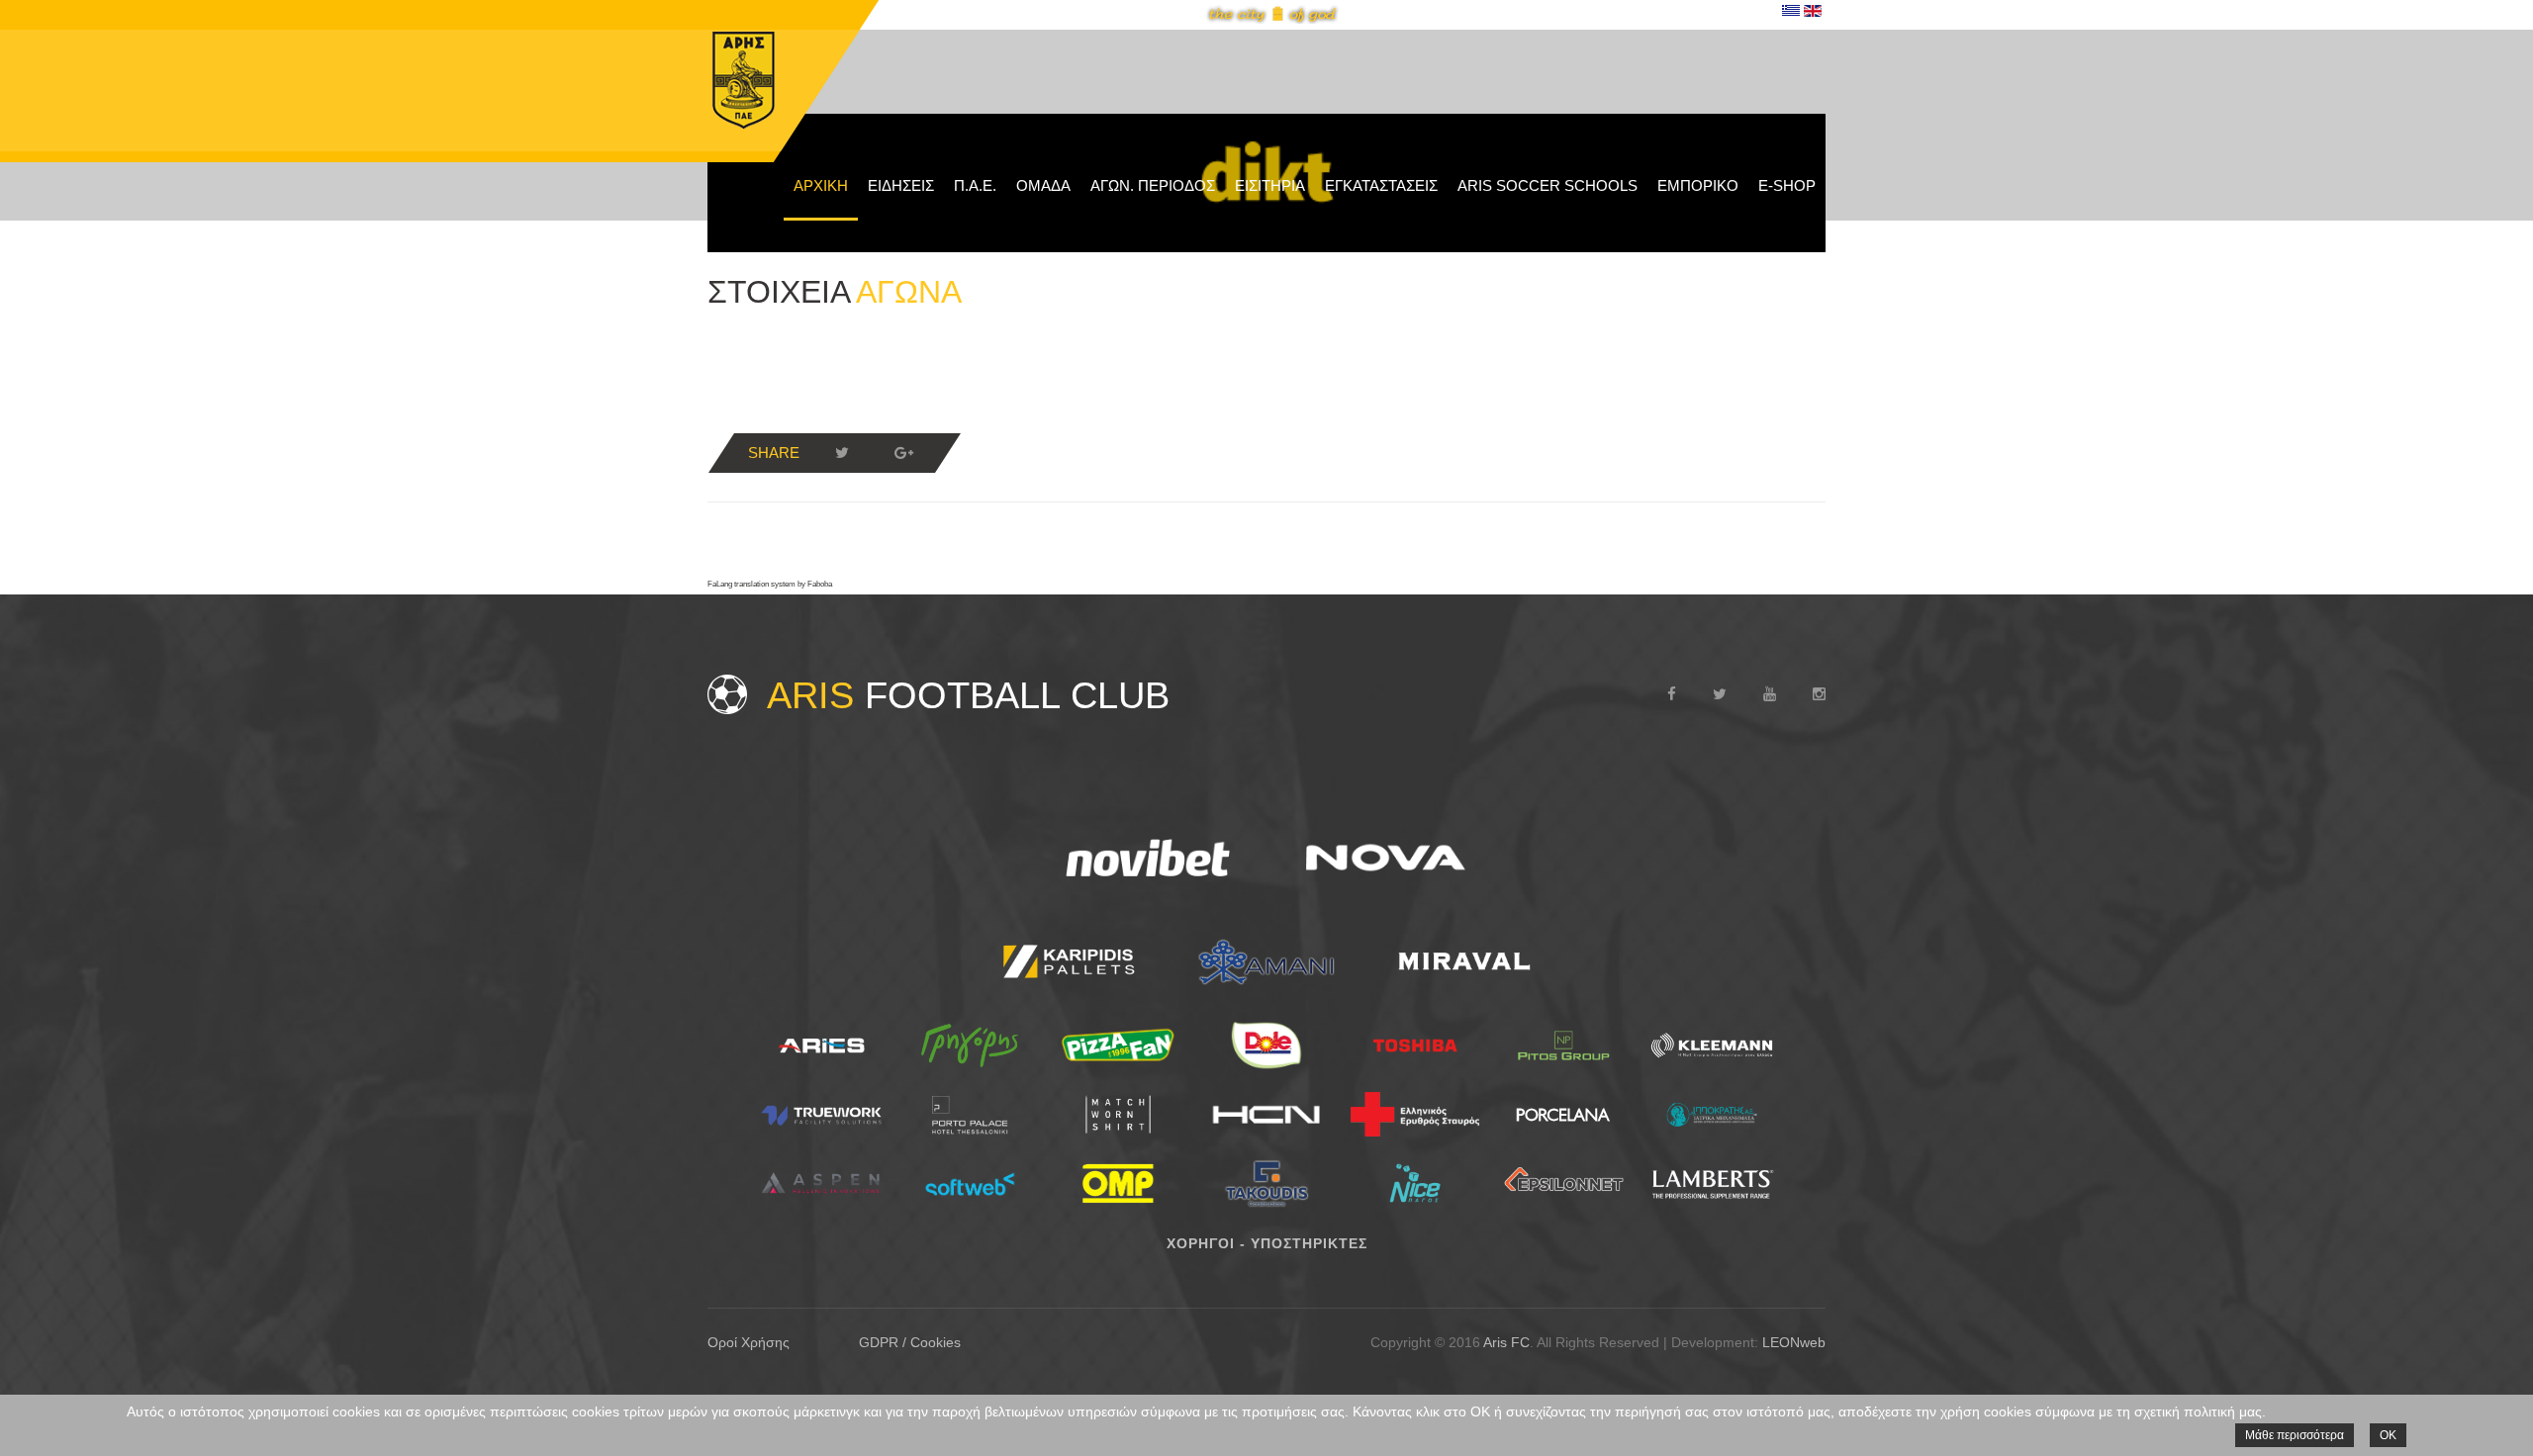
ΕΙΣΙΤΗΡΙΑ (1270, 185)
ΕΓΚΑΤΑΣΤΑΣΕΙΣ (1381, 185)
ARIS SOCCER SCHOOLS (1548, 185)
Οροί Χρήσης (749, 1342)
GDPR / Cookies (910, 1342)
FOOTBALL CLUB (968, 695)
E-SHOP (1787, 185)
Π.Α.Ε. (975, 185)
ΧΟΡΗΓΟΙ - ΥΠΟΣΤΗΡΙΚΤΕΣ (1267, 1243)
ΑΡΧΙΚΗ (821, 185)
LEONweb (1794, 1342)
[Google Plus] (903, 453)
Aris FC (1506, 1342)
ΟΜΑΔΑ (1043, 185)
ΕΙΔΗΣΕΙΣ (901, 185)
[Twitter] (842, 453)
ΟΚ (2388, 1435)
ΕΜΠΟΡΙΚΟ (1698, 185)
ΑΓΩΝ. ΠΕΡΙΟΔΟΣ (1153, 185)
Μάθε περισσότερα (2295, 1435)
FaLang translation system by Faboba (770, 584)
